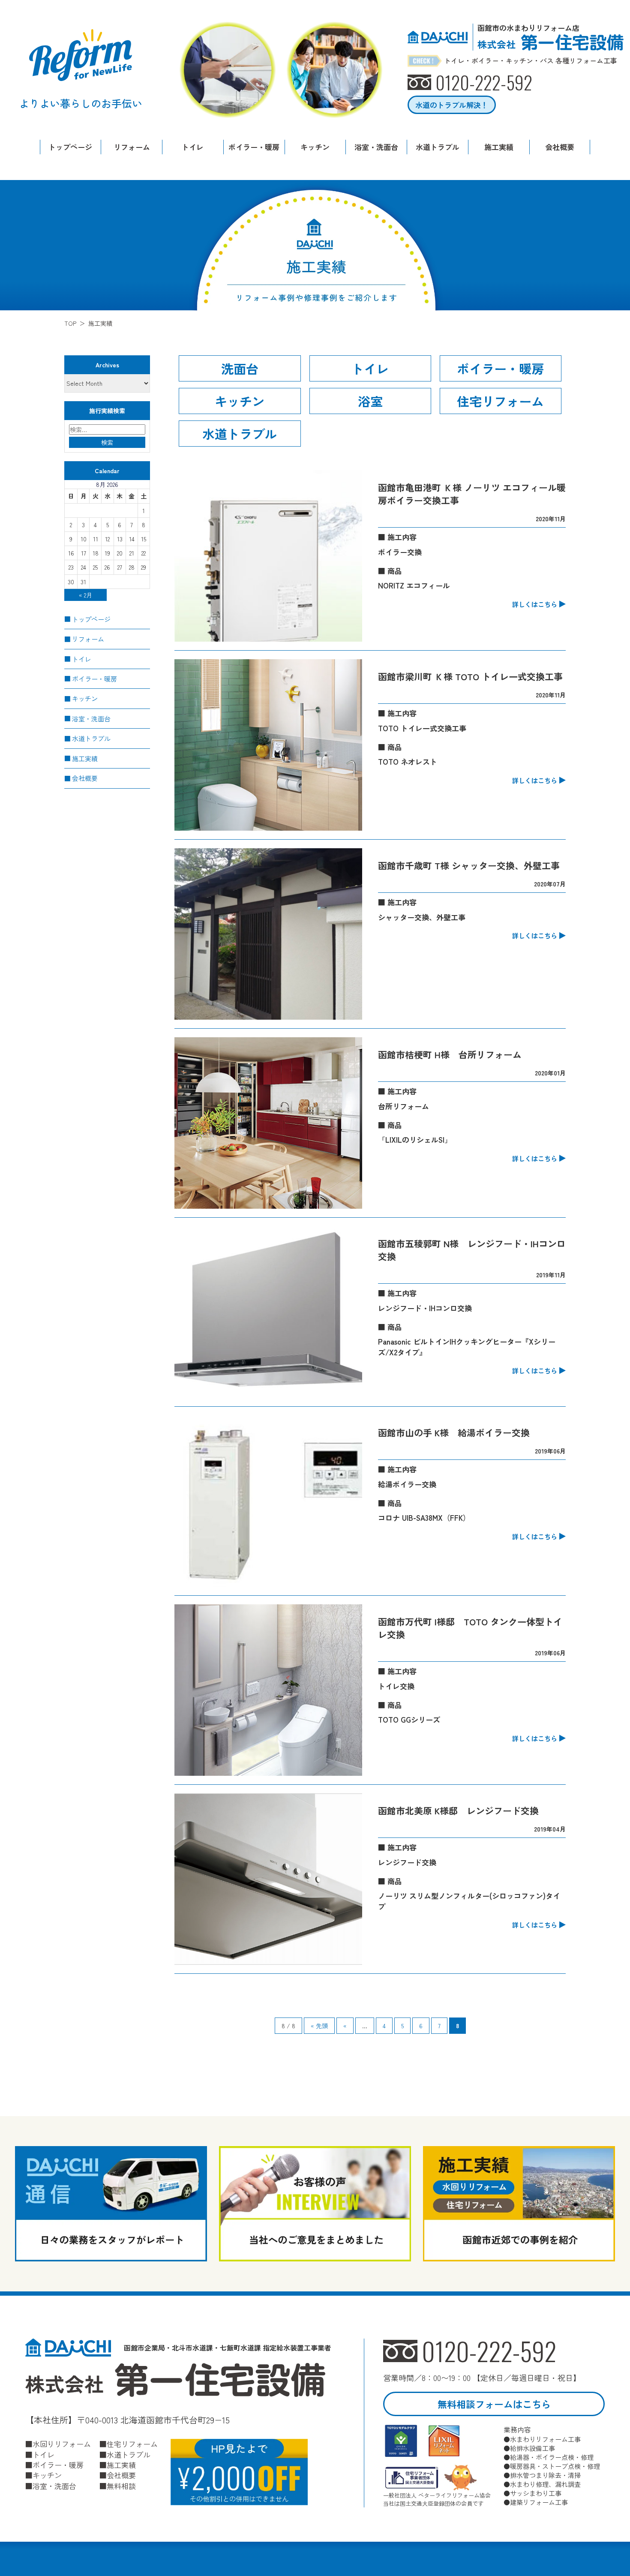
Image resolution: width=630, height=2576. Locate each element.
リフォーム (132, 147)
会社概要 (560, 147)
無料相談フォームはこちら (494, 2404)
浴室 (370, 401)
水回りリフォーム (62, 2444)
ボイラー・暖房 (254, 147)
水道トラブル (438, 147)
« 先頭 (319, 2026)
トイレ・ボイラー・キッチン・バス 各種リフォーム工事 (531, 61)
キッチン (315, 147)
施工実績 (499, 147)
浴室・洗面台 (376, 147)
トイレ (193, 147)
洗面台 (240, 368)
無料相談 (121, 2486)
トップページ (70, 147)
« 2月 (85, 595)
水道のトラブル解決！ (452, 105)
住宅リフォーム (500, 401)
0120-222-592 (489, 2351)
